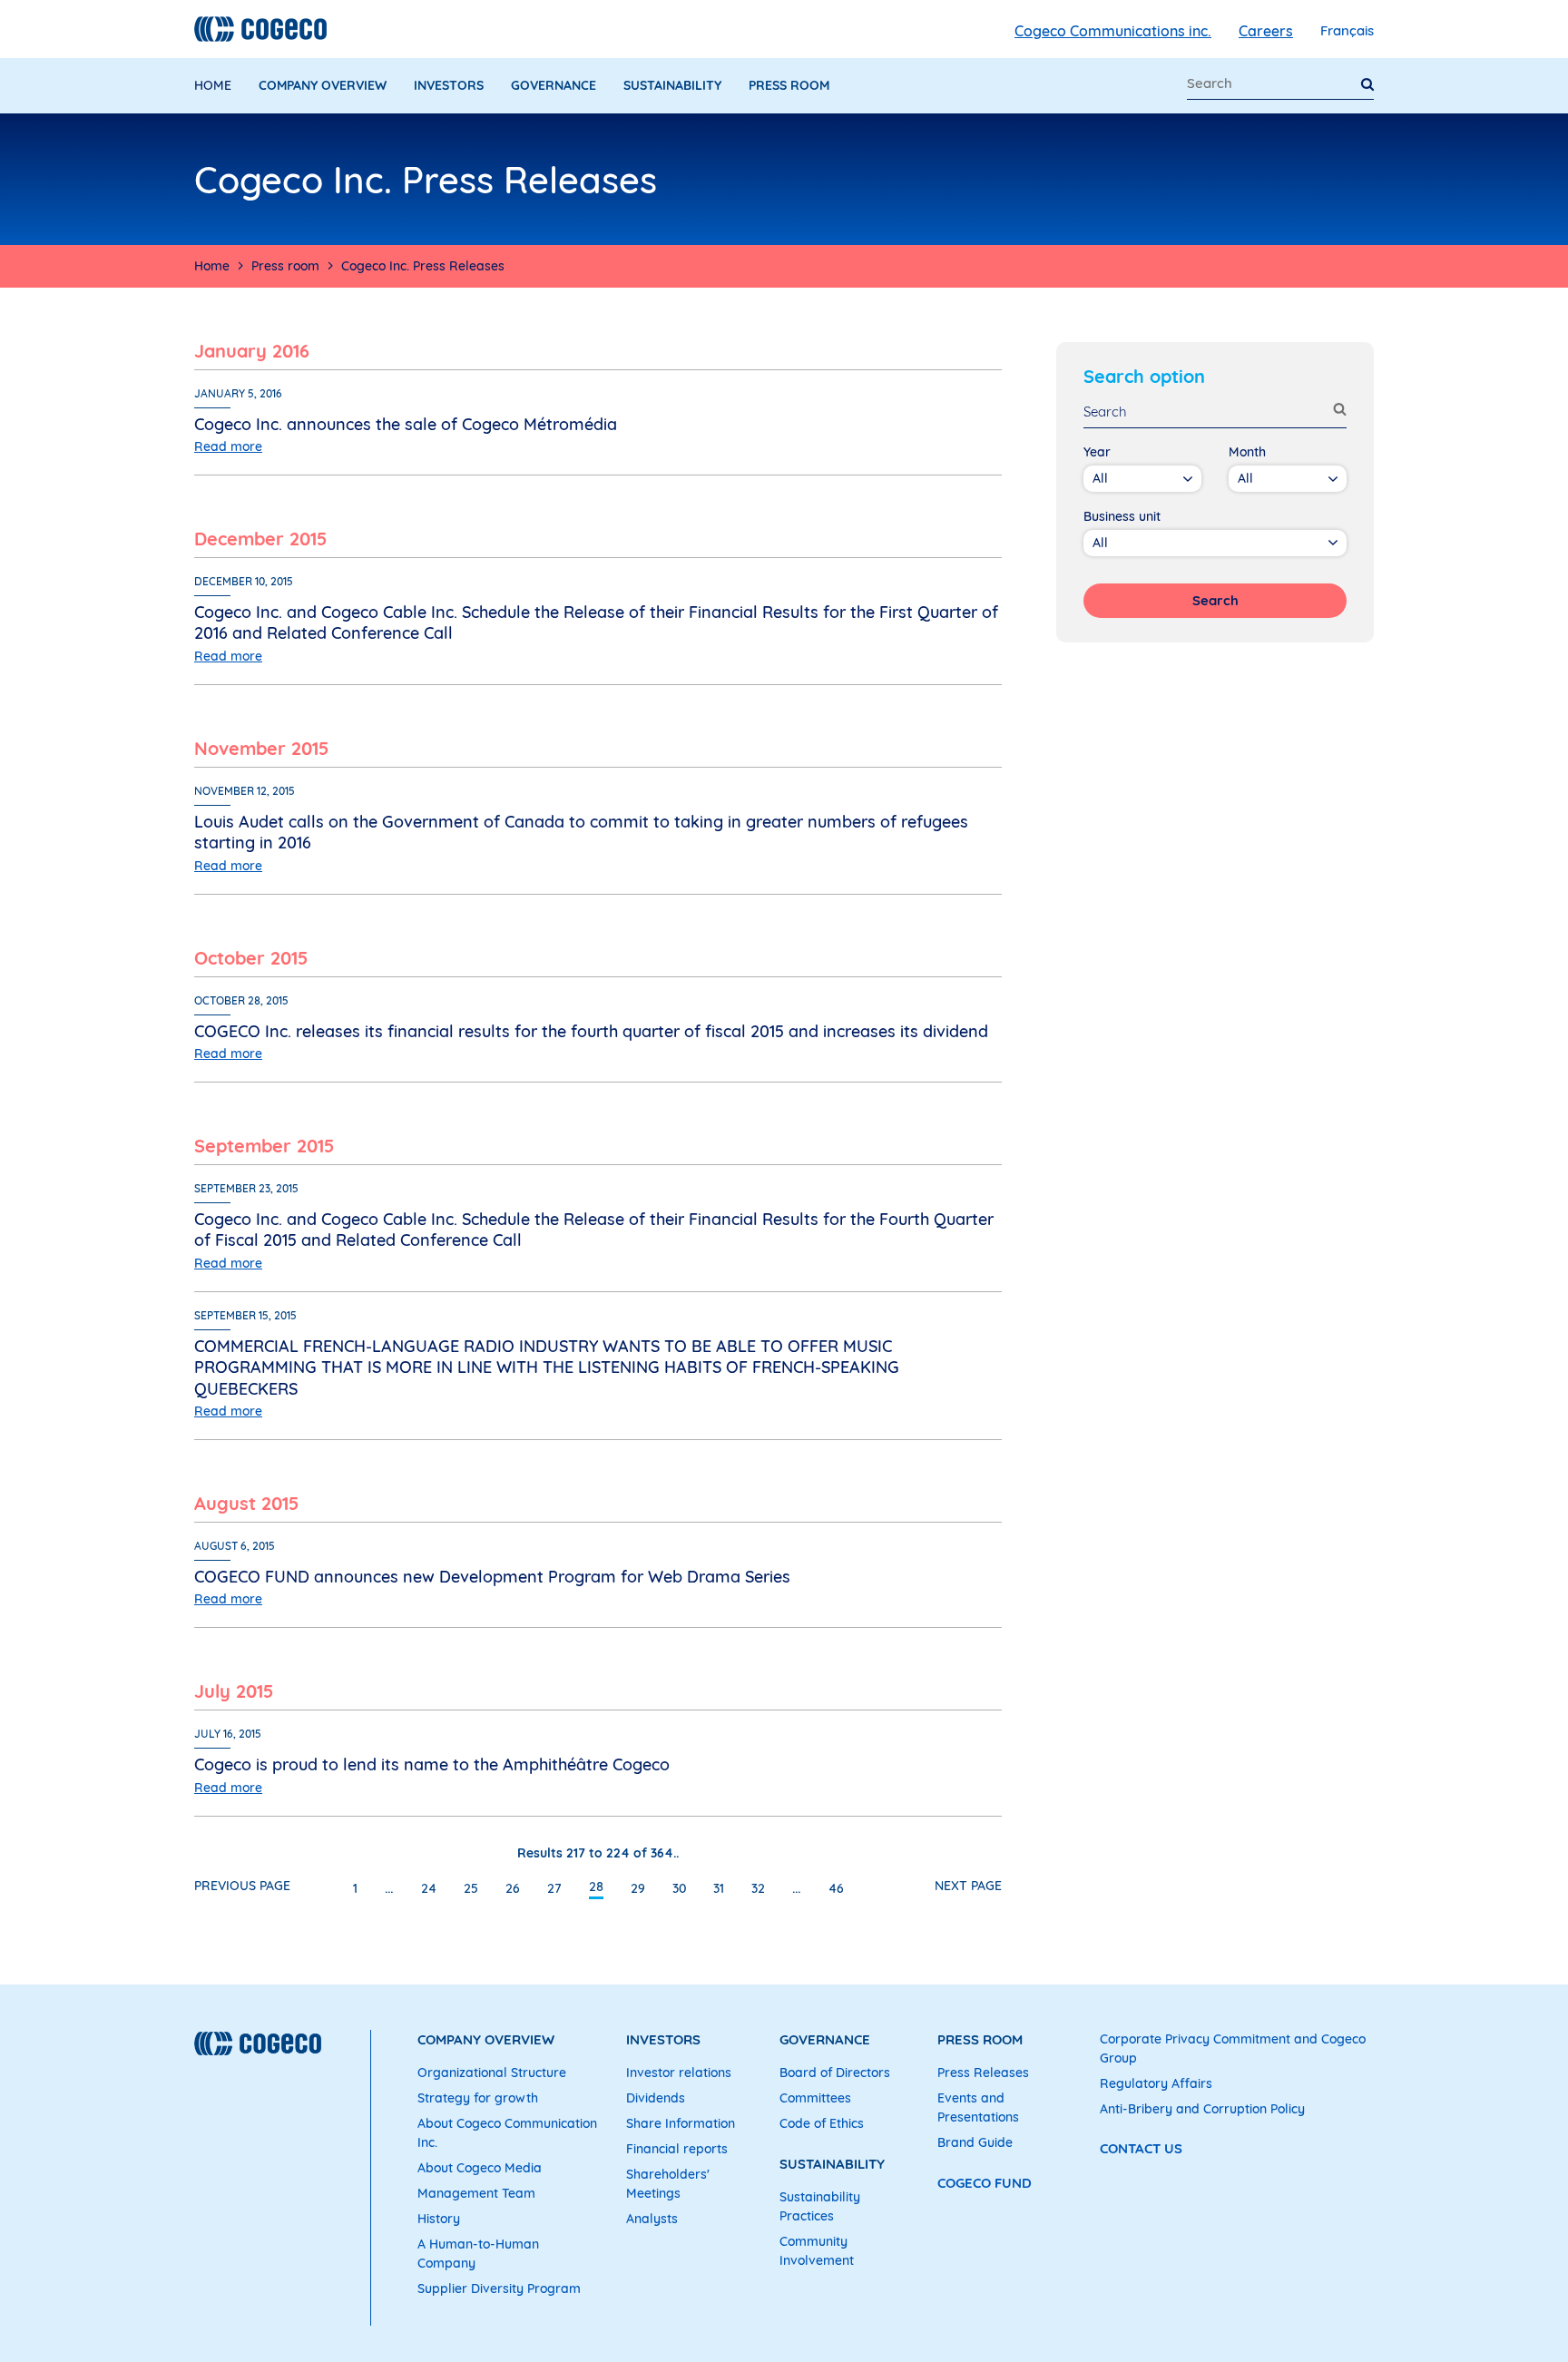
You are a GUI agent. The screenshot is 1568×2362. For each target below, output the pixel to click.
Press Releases (983, 2073)
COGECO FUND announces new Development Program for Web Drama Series (492, 1577)
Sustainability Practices (820, 2206)
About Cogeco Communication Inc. (507, 2133)
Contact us (1141, 2148)
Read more (228, 446)
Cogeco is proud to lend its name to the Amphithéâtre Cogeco (432, 1764)
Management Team (476, 2193)
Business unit (1122, 516)
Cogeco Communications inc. (1113, 31)
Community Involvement (817, 2251)
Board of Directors (835, 2073)
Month (1247, 452)
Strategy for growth (478, 2098)
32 (758, 1888)
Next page (968, 1886)
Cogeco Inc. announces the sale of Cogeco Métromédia (406, 424)
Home (213, 85)
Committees (815, 2098)
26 (513, 1888)
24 (429, 1888)
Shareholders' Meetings (668, 2184)
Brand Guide (975, 2142)
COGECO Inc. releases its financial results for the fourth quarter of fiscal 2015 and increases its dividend (591, 1031)
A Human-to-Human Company (478, 2254)
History (439, 2219)
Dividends (656, 2098)
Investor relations (679, 2073)
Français (1347, 30)
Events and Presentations (978, 2107)
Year (1097, 452)
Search (1215, 600)
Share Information (681, 2123)
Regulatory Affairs (1156, 2083)
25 (471, 1888)
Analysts (652, 2219)
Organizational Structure (492, 2073)
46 (836, 1888)
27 (554, 1888)
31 (719, 1888)
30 (679, 1888)
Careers (1266, 31)
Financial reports (677, 2149)
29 (638, 1888)
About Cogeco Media (480, 2168)
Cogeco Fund (985, 2183)
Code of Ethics (822, 2123)
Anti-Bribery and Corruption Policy (1202, 2109)
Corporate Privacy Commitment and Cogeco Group (1233, 2048)
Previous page (242, 1886)
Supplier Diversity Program (499, 2288)
